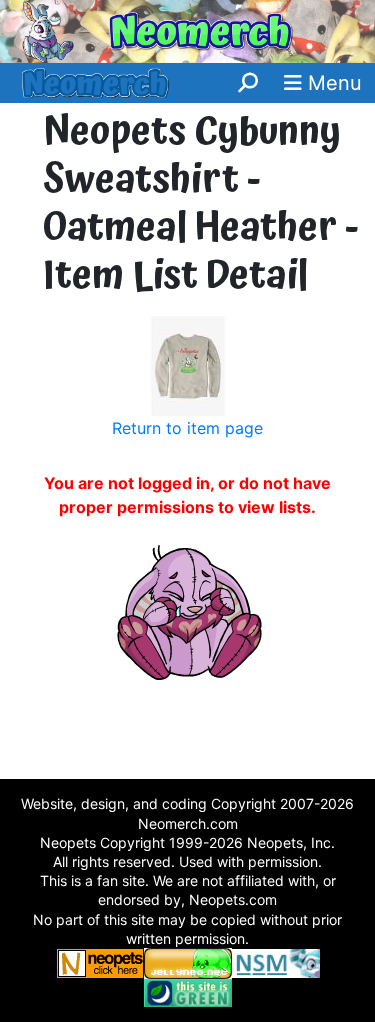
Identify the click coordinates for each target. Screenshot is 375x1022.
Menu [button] (332, 83)
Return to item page (187, 428)
